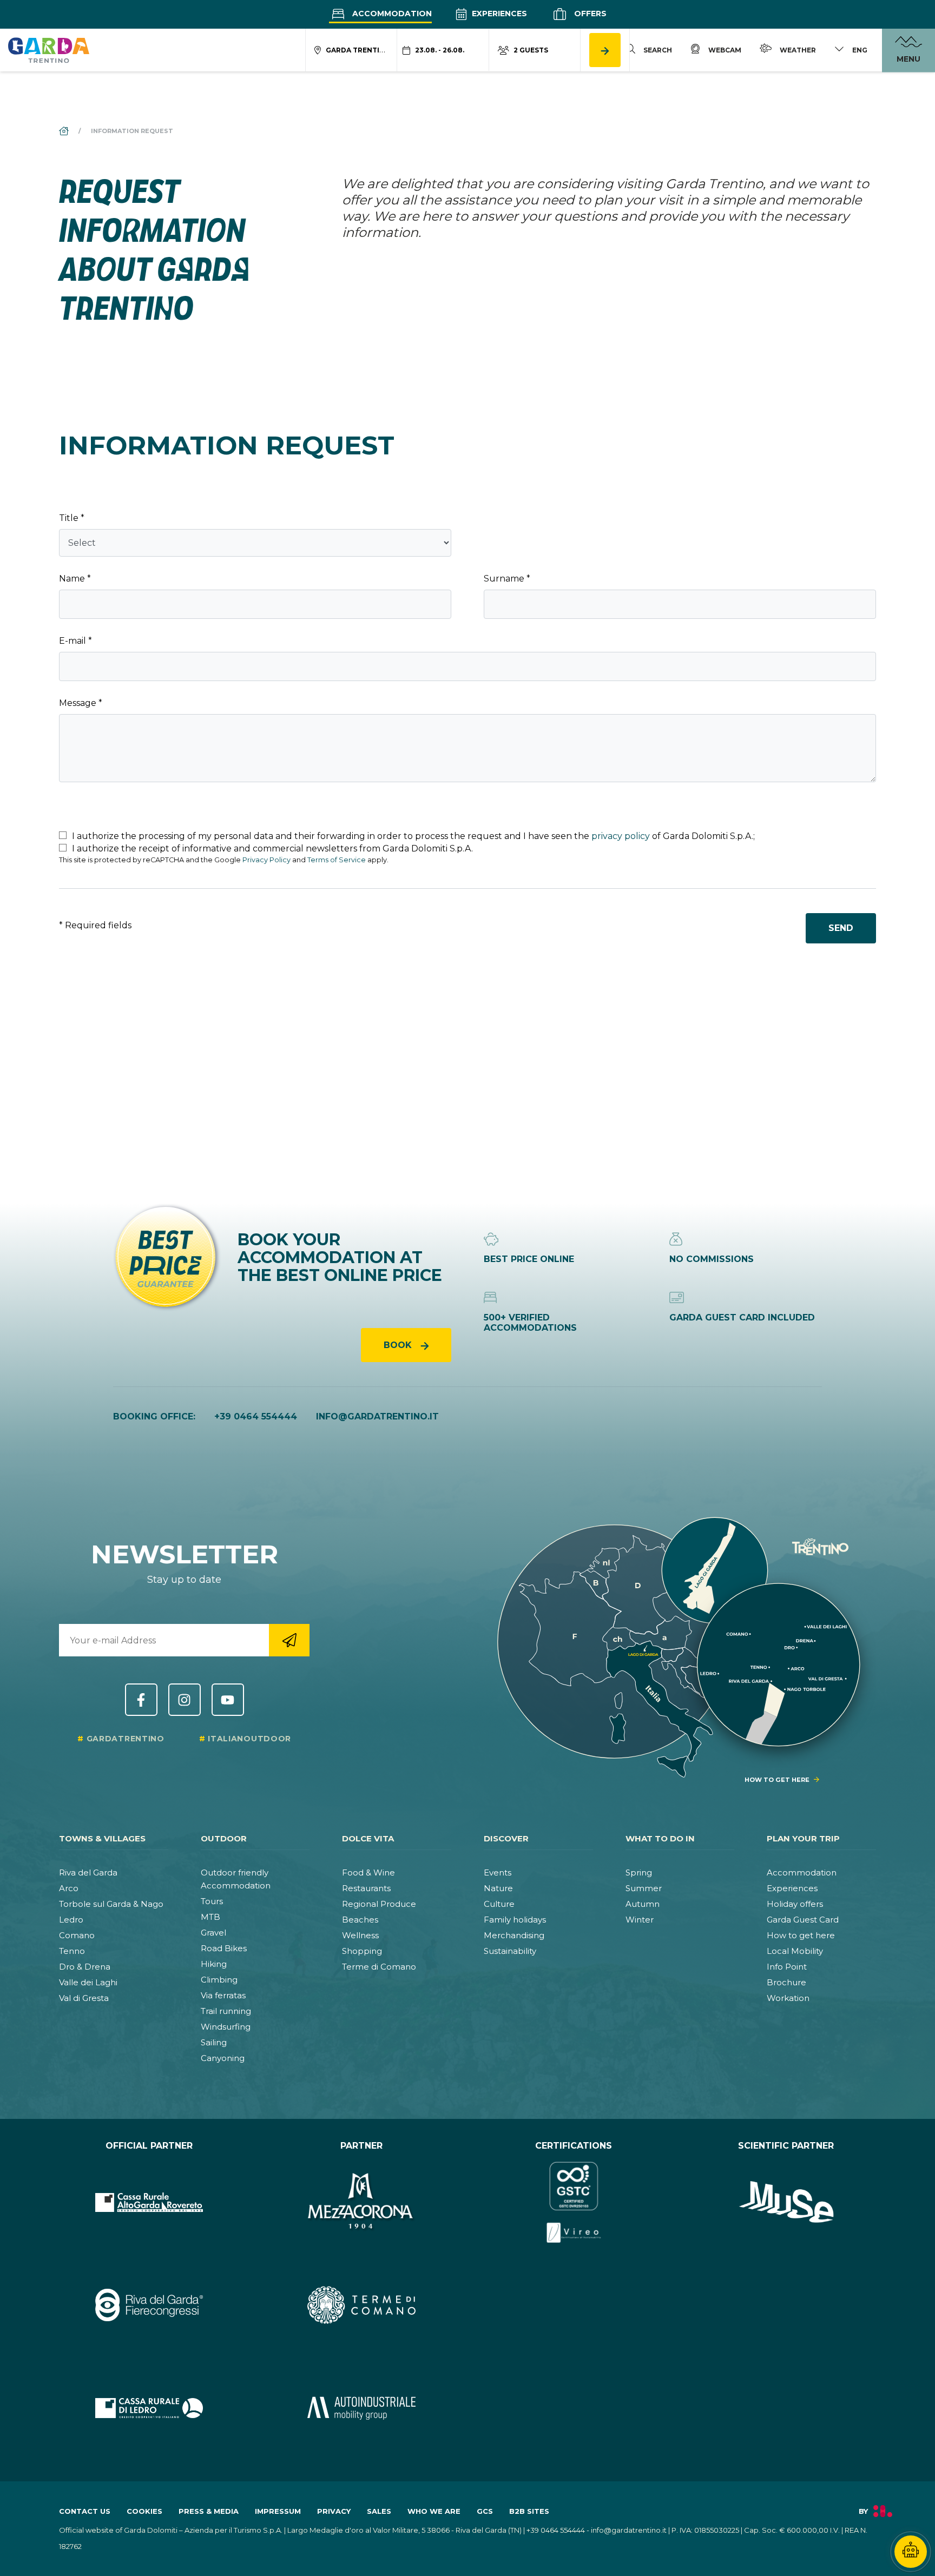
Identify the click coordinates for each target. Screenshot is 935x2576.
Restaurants (366, 1888)
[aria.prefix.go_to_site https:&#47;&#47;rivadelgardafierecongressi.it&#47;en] (149, 2305)
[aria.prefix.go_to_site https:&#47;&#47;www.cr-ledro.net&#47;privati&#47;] (149, 2408)
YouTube (228, 1700)
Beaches (360, 1920)
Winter (640, 1920)
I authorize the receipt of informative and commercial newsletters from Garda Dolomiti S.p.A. (271, 848)
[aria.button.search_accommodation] (605, 50)
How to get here (801, 1935)
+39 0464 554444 (256, 1416)
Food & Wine (368, 1872)
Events (498, 1872)
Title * (72, 518)
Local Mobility (795, 1951)
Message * (81, 703)
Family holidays (515, 1920)
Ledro (71, 1920)
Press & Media (209, 2511)
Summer (644, 1888)
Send (841, 928)
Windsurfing (226, 2027)
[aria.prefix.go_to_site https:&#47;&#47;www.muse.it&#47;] (786, 2202)
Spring (639, 1872)
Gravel (213, 1933)
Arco (69, 1888)
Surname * (507, 579)
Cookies (144, 2511)
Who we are (434, 2511)
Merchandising (514, 1935)
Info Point (787, 1967)
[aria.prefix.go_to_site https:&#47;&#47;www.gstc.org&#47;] (574, 2202)
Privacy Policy (266, 860)
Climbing (219, 1980)
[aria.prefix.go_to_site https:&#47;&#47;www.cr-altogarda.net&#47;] (149, 2202)
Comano (77, 1935)
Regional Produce (379, 1904)
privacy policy (621, 836)
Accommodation (391, 14)
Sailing (214, 2042)
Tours (212, 1901)
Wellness (360, 1935)
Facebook (141, 1700)
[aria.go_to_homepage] (49, 50)
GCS (485, 2511)
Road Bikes (224, 1948)
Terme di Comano (379, 1967)
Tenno (72, 1951)
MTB (210, 1917)
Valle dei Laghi (88, 1982)
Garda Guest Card (803, 1920)
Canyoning (223, 2058)
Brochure (786, 1982)
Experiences (498, 14)
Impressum (278, 2511)
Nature (498, 1888)
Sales (379, 2511)
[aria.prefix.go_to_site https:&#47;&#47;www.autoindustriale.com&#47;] (362, 2408)
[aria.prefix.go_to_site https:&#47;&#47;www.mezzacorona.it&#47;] (362, 2202)
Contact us (85, 2511)
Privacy (334, 2511)
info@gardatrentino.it (377, 1416)
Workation (788, 1998)
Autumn (643, 1904)
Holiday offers (795, 1904)
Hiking (214, 1964)
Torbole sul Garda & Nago (111, 1904)
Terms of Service (337, 860)
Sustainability (510, 1951)
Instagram (185, 1700)
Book (399, 1345)
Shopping (362, 1951)
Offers (589, 14)
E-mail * (75, 641)
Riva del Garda (88, 1872)
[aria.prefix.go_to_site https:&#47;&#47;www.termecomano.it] (362, 2305)
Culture (499, 1904)
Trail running (226, 2011)
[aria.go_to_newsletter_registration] (289, 1640)
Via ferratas (223, 1995)
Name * (75, 579)
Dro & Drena (85, 1967)
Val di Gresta (84, 1998)
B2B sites (529, 2511)
